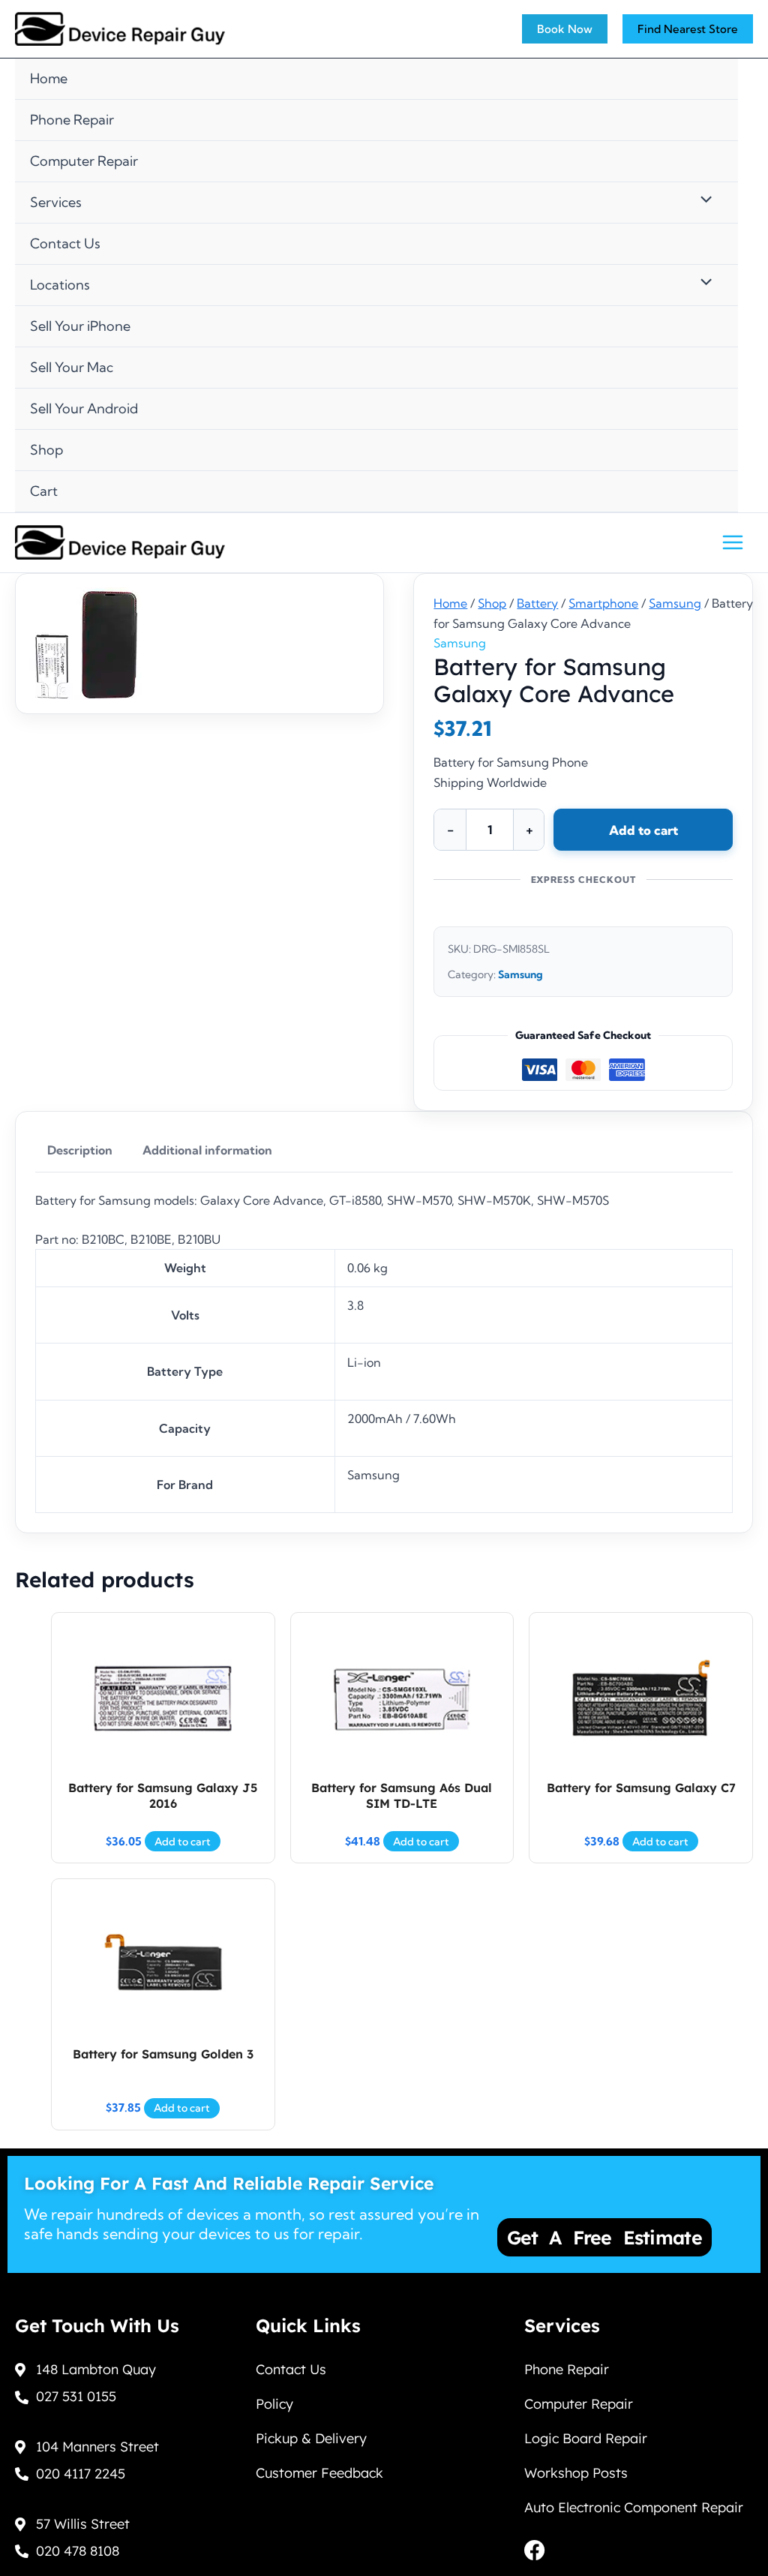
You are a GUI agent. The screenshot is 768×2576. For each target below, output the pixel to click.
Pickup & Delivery (311, 2438)
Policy (274, 2404)
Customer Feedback (319, 2473)
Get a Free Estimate (604, 2237)
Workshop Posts (576, 2473)
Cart (44, 491)
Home (49, 78)
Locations (60, 285)
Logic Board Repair (586, 2438)
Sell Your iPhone (80, 326)
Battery (537, 603)
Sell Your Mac (72, 367)
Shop (46, 450)
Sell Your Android (84, 408)
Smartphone (603, 603)
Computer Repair (84, 161)
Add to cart (643, 830)
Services (56, 202)
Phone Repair (72, 120)
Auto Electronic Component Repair (634, 2507)
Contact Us (65, 243)
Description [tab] (80, 1150)
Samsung (675, 603)
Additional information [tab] (207, 1150)
